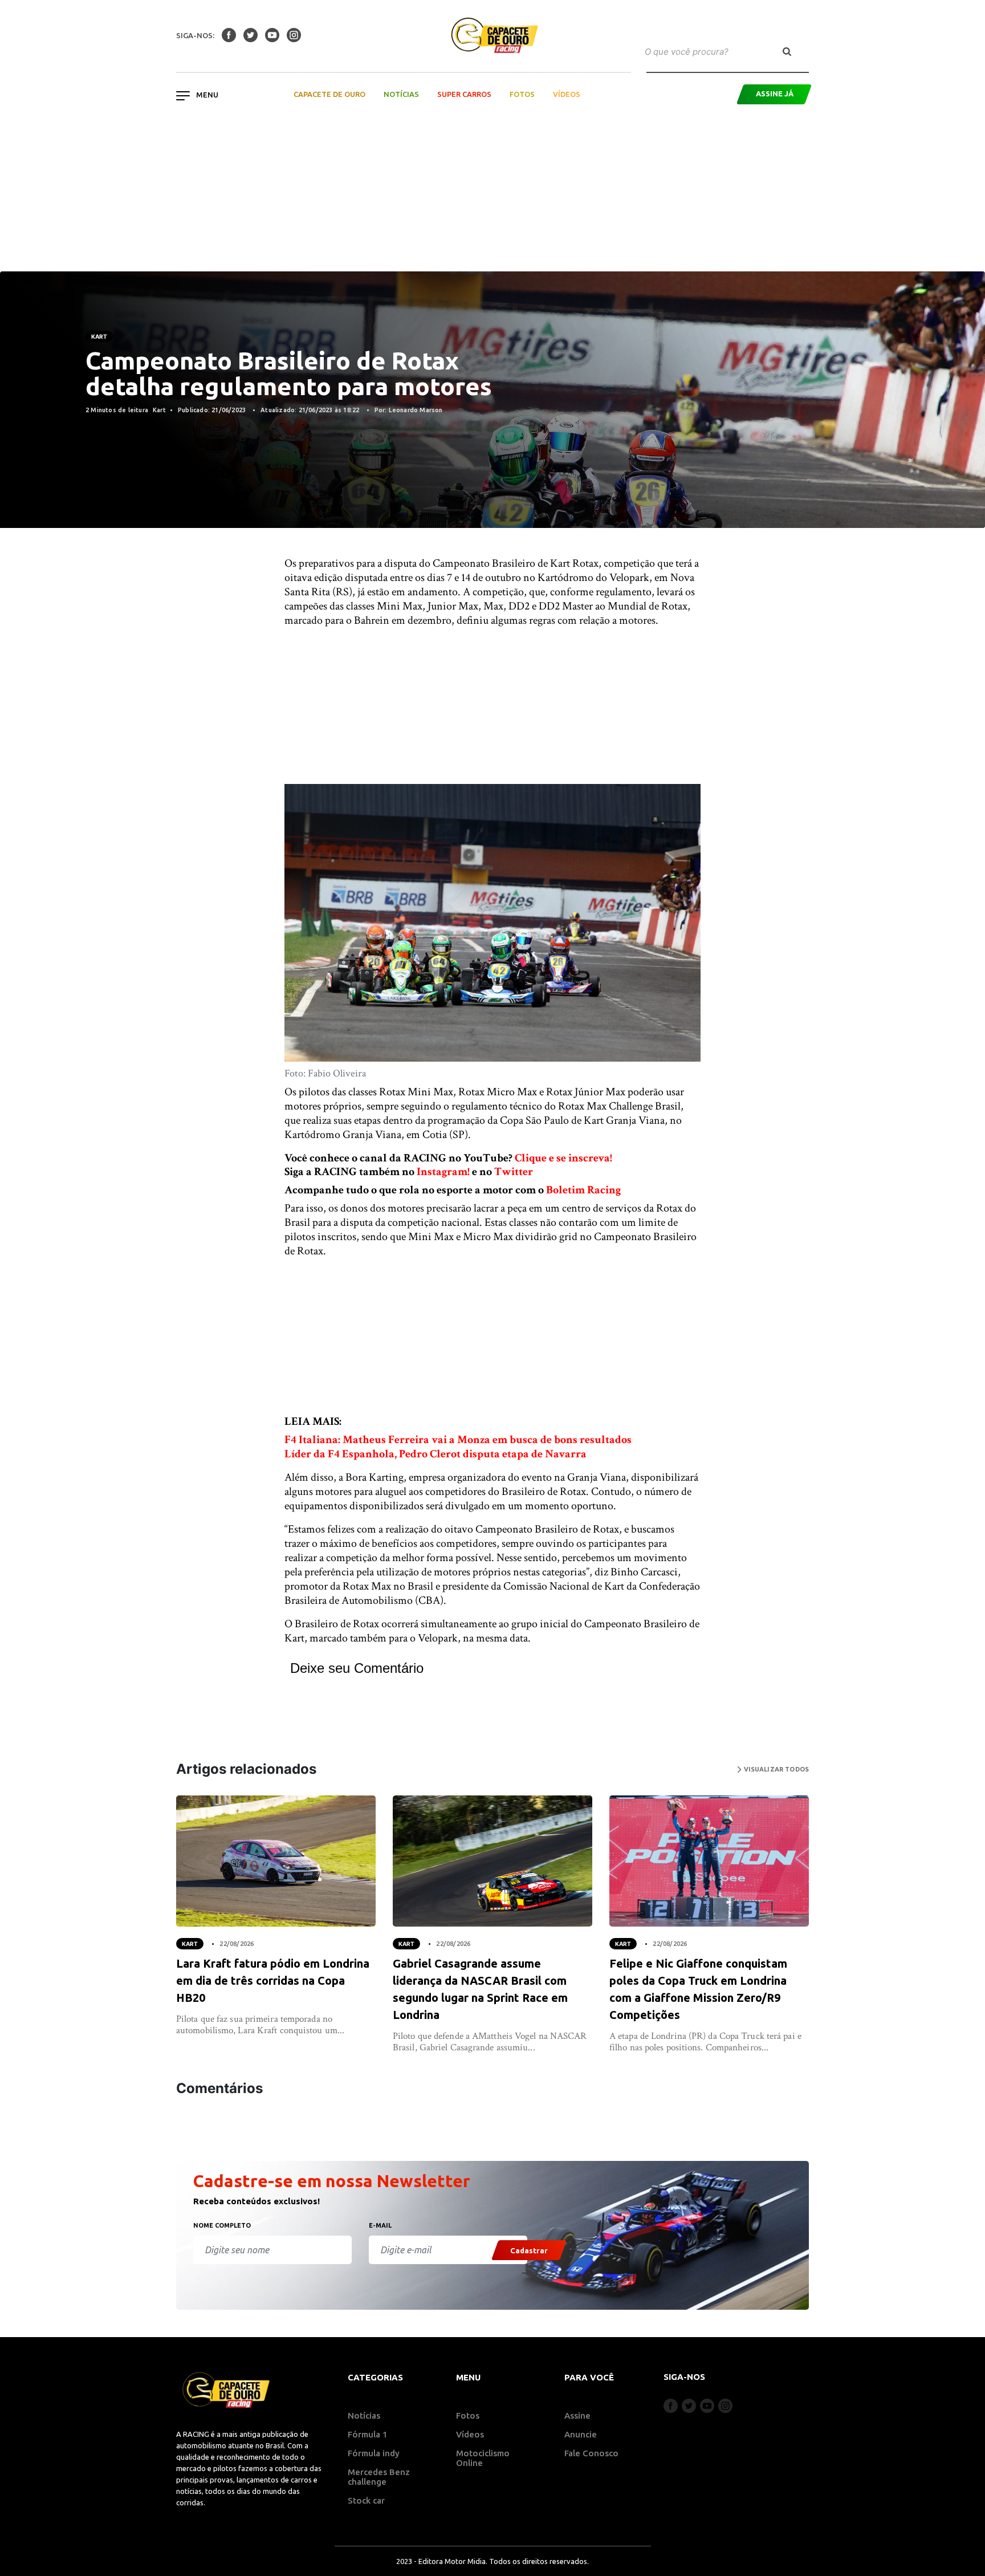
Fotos (522, 94)
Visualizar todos (775, 1769)
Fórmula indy (374, 2453)
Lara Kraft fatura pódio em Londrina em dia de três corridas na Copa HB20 (273, 1980)
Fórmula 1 (368, 2434)
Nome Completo (222, 2225)
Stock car (366, 2500)
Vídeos (567, 94)
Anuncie (581, 2434)
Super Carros (464, 94)
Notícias (401, 94)
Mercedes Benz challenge (379, 2477)
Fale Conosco (591, 2453)
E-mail (380, 2225)
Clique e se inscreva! (563, 1158)
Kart (99, 336)
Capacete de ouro (329, 94)
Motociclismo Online (483, 2458)
